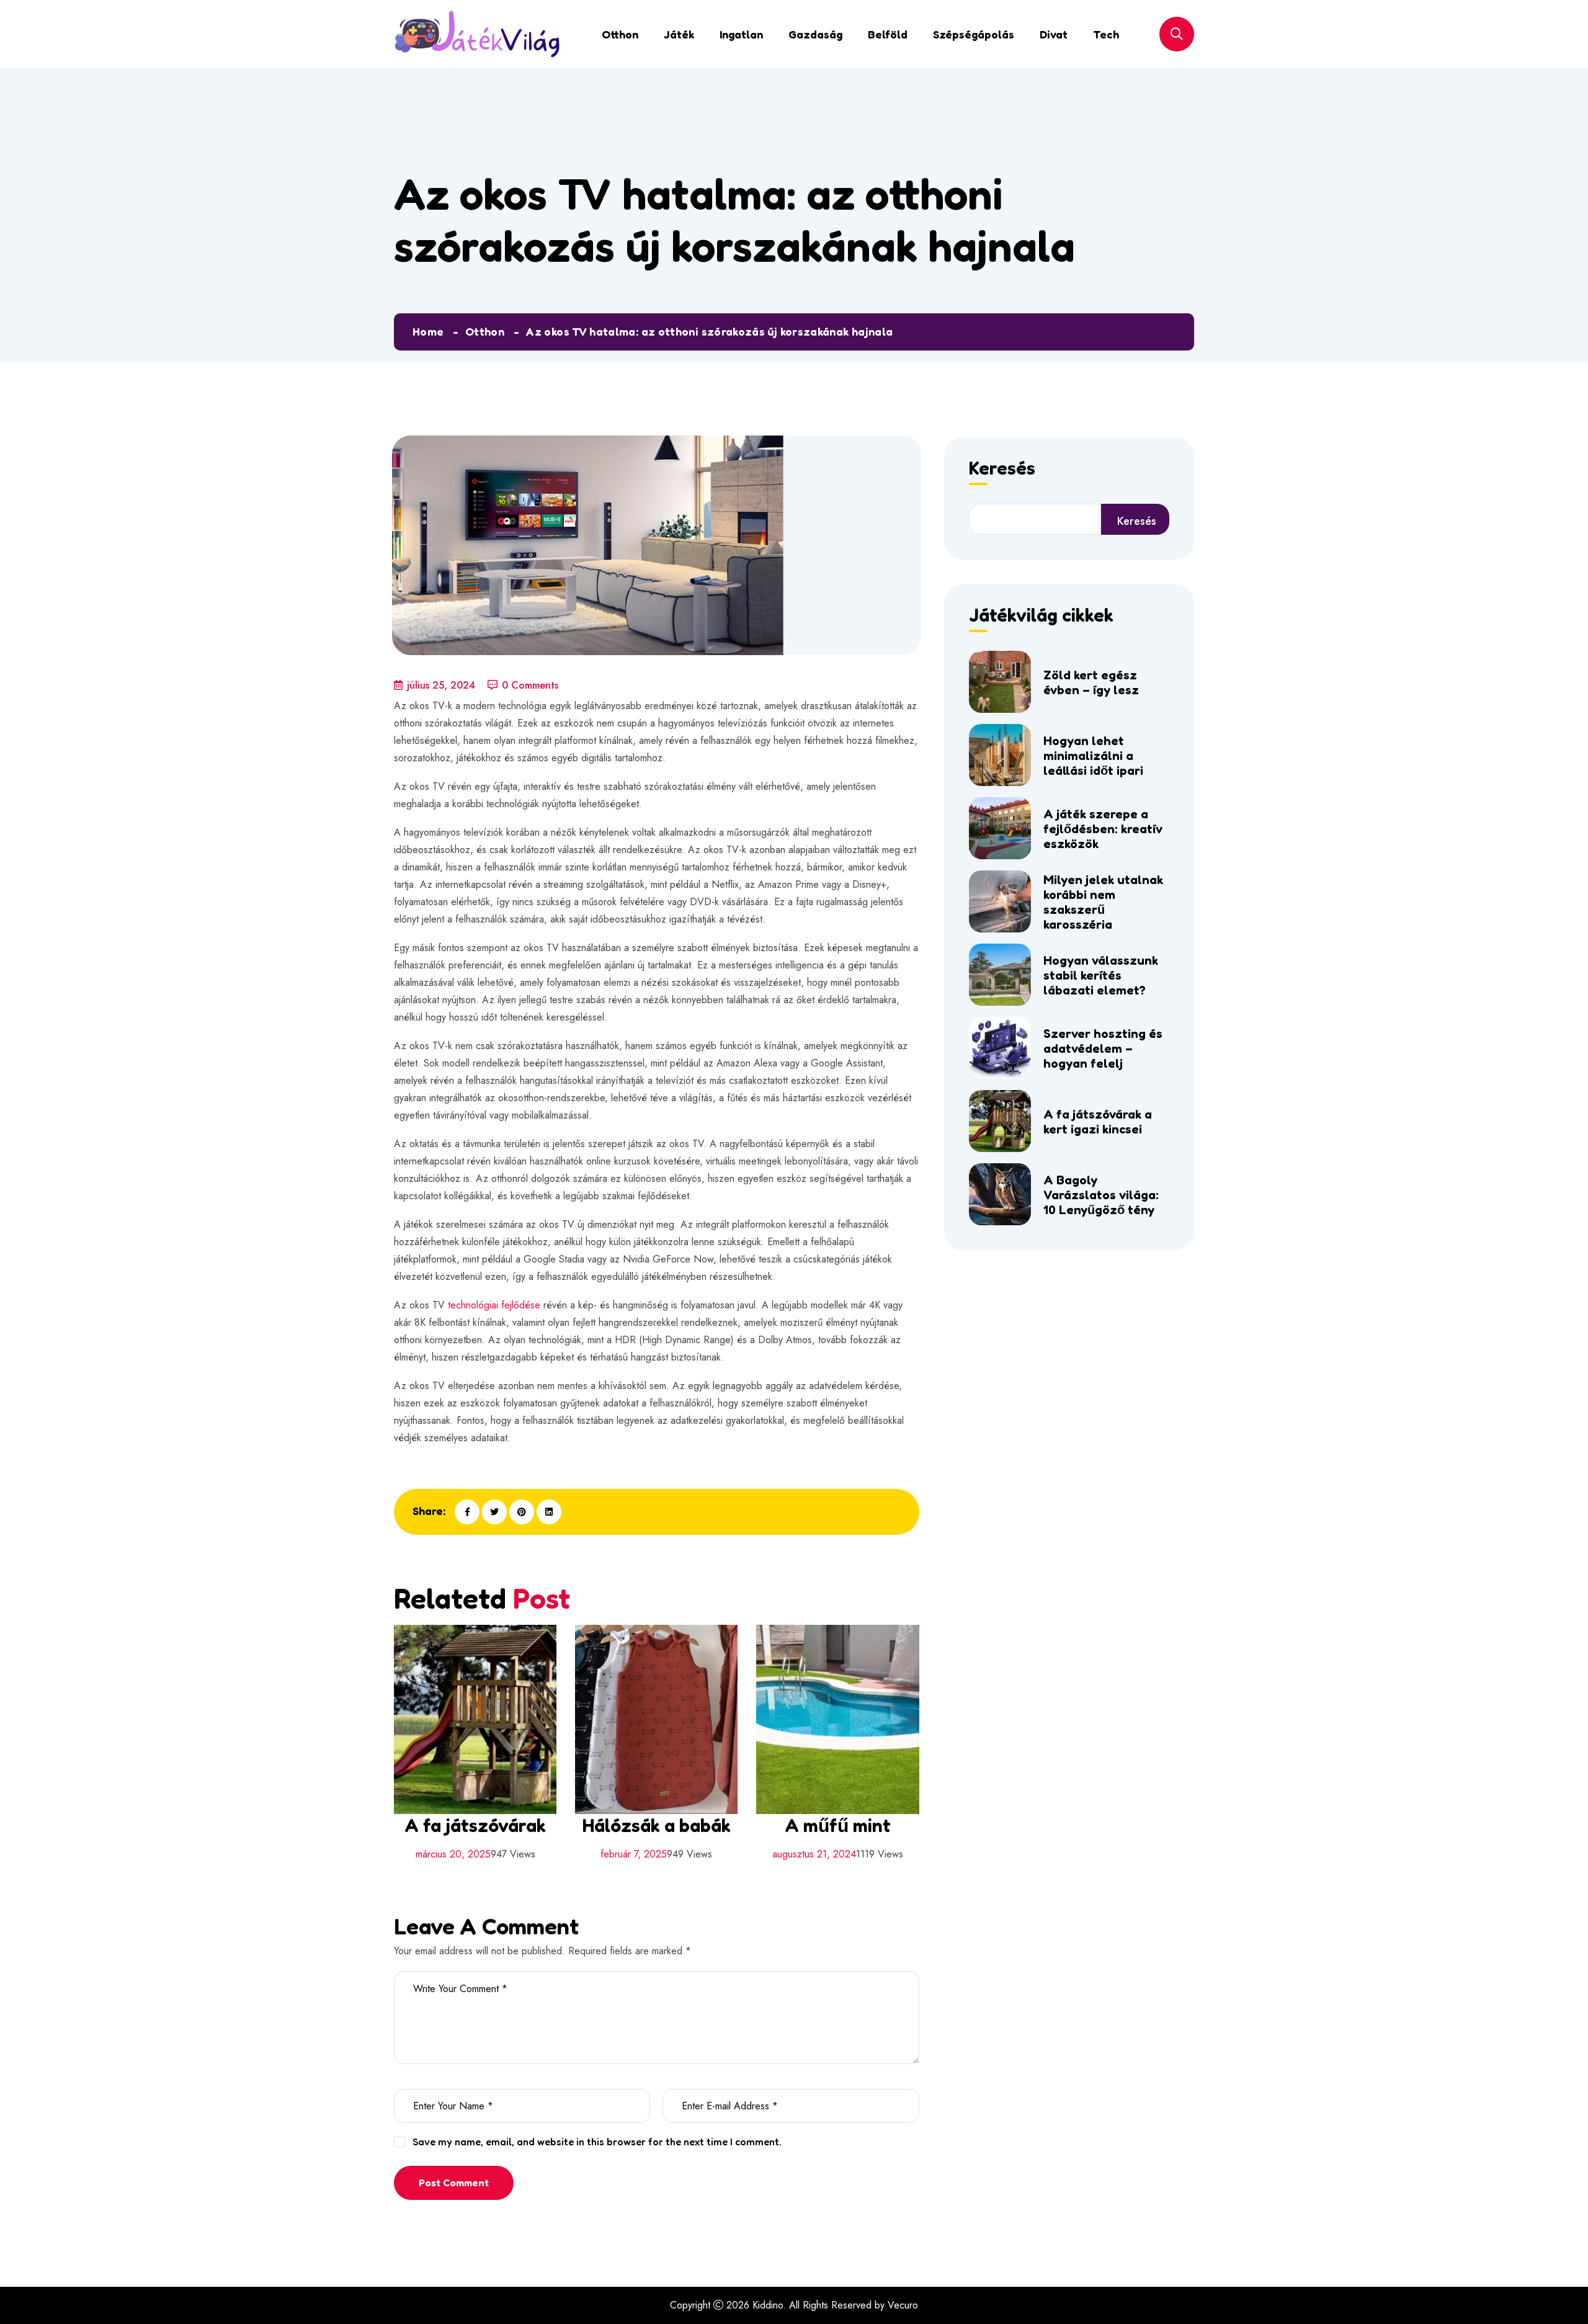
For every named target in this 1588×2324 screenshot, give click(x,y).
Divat (1054, 34)
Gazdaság (815, 34)
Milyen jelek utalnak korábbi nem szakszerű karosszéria (1103, 902)
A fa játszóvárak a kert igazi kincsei (1098, 1122)
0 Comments (530, 685)
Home (428, 331)
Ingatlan (741, 34)
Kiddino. (769, 2305)
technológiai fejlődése (494, 1305)
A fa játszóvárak (475, 1825)
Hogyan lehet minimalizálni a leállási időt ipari (1093, 756)
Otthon (620, 34)
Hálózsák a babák (657, 1825)
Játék (679, 34)
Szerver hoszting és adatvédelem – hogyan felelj (1103, 1048)
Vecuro (903, 2305)
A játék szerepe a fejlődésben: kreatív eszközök (1103, 829)
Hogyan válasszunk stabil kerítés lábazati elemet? (1101, 975)
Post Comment (454, 2183)
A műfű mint (838, 1825)
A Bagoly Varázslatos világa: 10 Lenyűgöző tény (1101, 1195)
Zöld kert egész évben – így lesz (1091, 682)
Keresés (1002, 469)
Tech (1106, 34)
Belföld (888, 34)
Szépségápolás (974, 34)
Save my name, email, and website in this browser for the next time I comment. (597, 2142)
